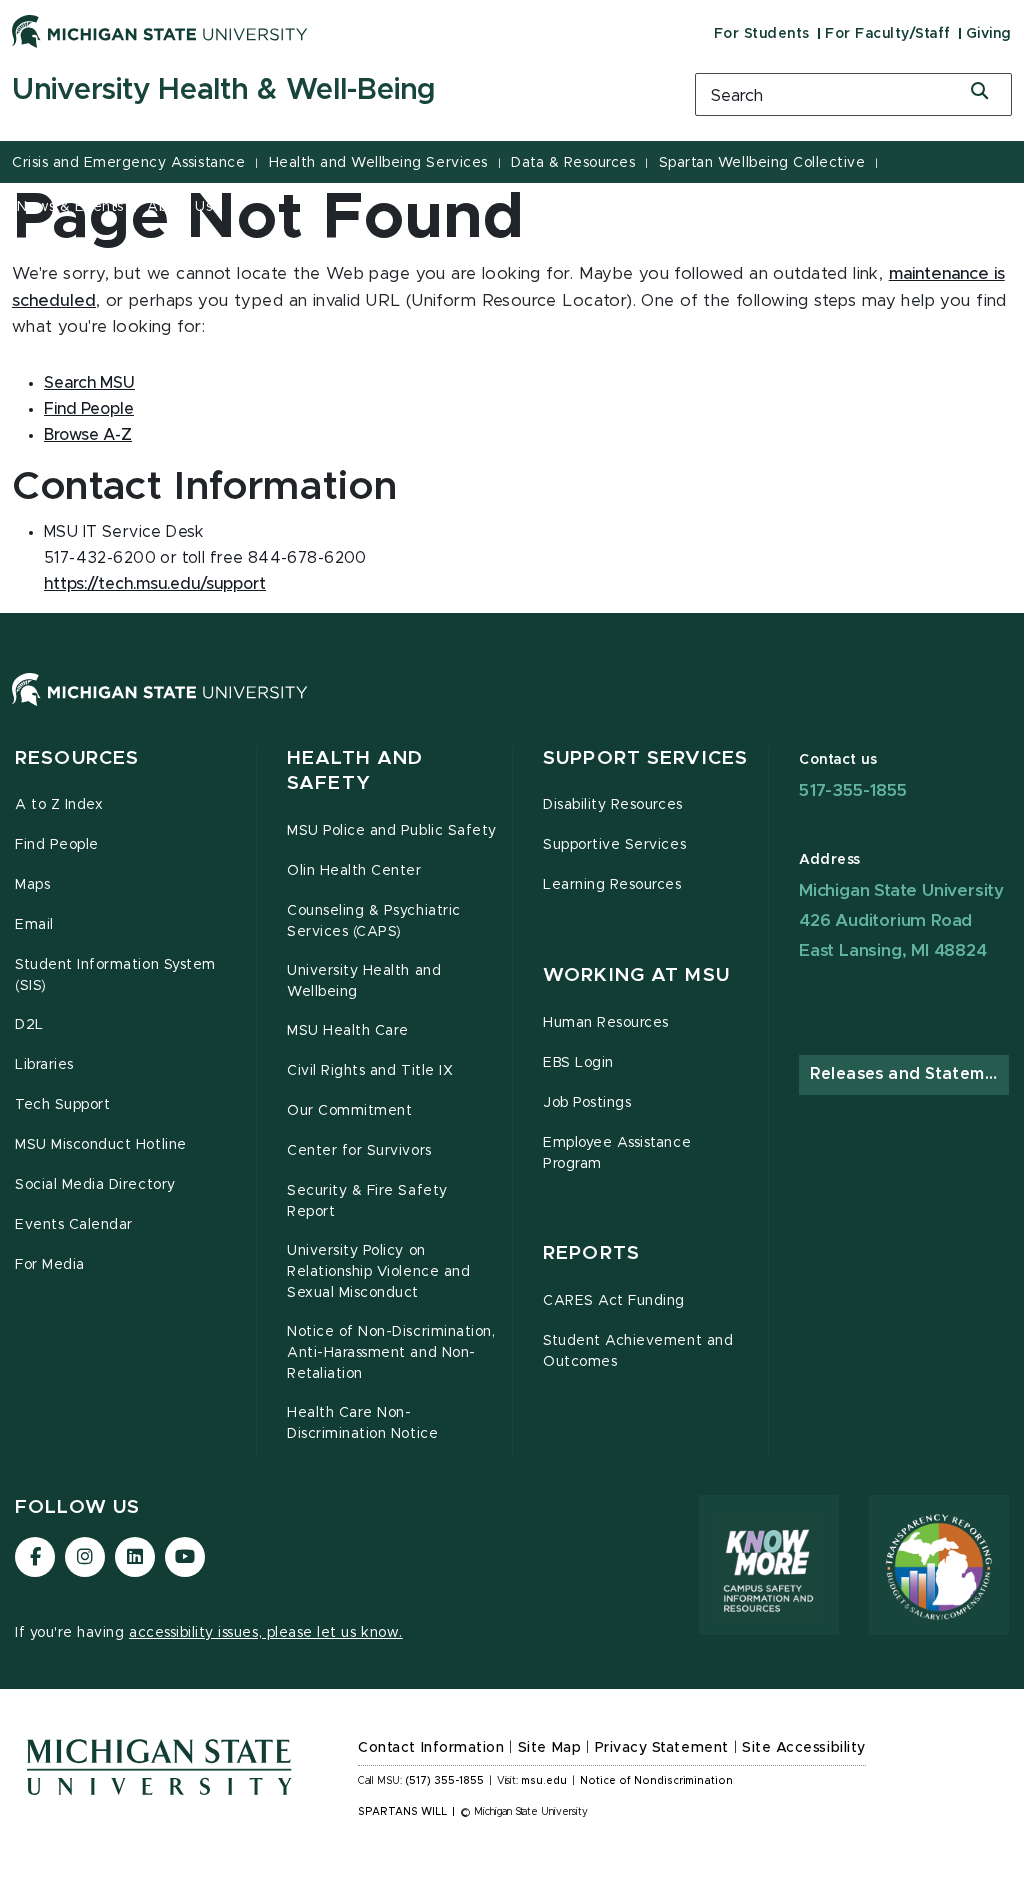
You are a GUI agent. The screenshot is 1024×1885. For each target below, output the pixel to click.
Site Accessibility (804, 1748)
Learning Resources (612, 885)
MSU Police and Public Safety (392, 831)
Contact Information (431, 1748)
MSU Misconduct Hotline (101, 1145)
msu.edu (544, 1781)
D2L (29, 1025)
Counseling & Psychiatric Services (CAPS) (374, 921)
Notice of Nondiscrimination (656, 1781)
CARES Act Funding (614, 1301)
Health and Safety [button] (355, 771)
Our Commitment (349, 1111)
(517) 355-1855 (444, 1781)
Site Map (549, 1748)
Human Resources (606, 1023)
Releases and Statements (909, 1074)
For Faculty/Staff (888, 34)
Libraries (44, 1065)
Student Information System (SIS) (115, 975)
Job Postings (587, 1103)
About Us (179, 207)
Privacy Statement (662, 1748)
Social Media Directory (95, 1185)
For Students (762, 34)
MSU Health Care (348, 1031)
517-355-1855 (853, 790)
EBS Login (578, 1063)
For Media (50, 1265)
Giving (989, 34)
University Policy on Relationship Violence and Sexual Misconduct (378, 1272)
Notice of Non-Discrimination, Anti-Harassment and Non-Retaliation (391, 1353)
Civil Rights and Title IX (370, 1071)
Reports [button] (591, 1253)
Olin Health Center (354, 871)
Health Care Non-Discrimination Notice (362, 1423)
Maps (32, 885)
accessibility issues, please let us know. (266, 1633)
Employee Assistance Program (617, 1153)
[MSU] (512, 709)
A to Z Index (59, 805)
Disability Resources (613, 805)
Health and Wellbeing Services (378, 163)
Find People (57, 845)
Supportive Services (614, 845)
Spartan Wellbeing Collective (762, 163)
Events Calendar (74, 1225)
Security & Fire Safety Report (367, 1201)
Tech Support (62, 1105)
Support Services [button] (645, 758)
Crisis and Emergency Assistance (128, 163)
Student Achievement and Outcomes (638, 1351)
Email (34, 925)
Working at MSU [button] (636, 975)
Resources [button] (77, 758)
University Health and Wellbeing (364, 981)
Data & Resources (573, 163)
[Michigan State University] (160, 31)
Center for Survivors (359, 1151)
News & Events (70, 207)
